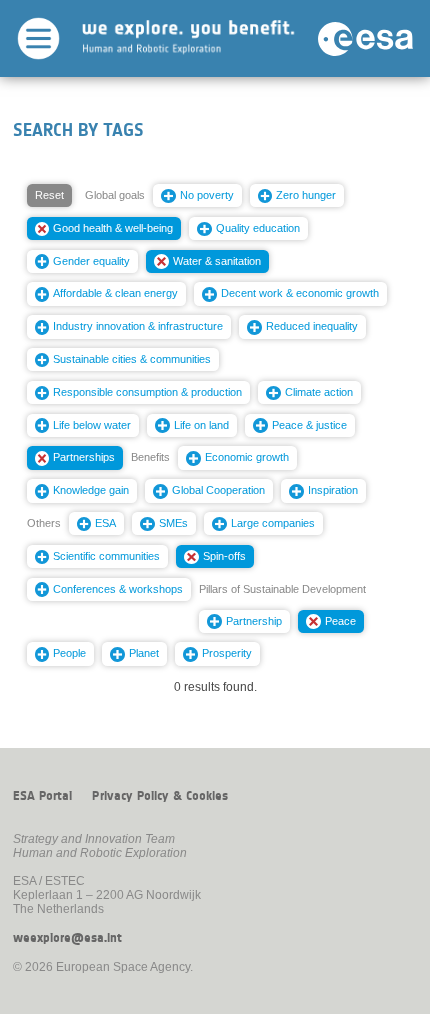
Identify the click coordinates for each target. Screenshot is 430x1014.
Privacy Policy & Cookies (160, 796)
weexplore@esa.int (67, 938)
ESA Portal (42, 796)
